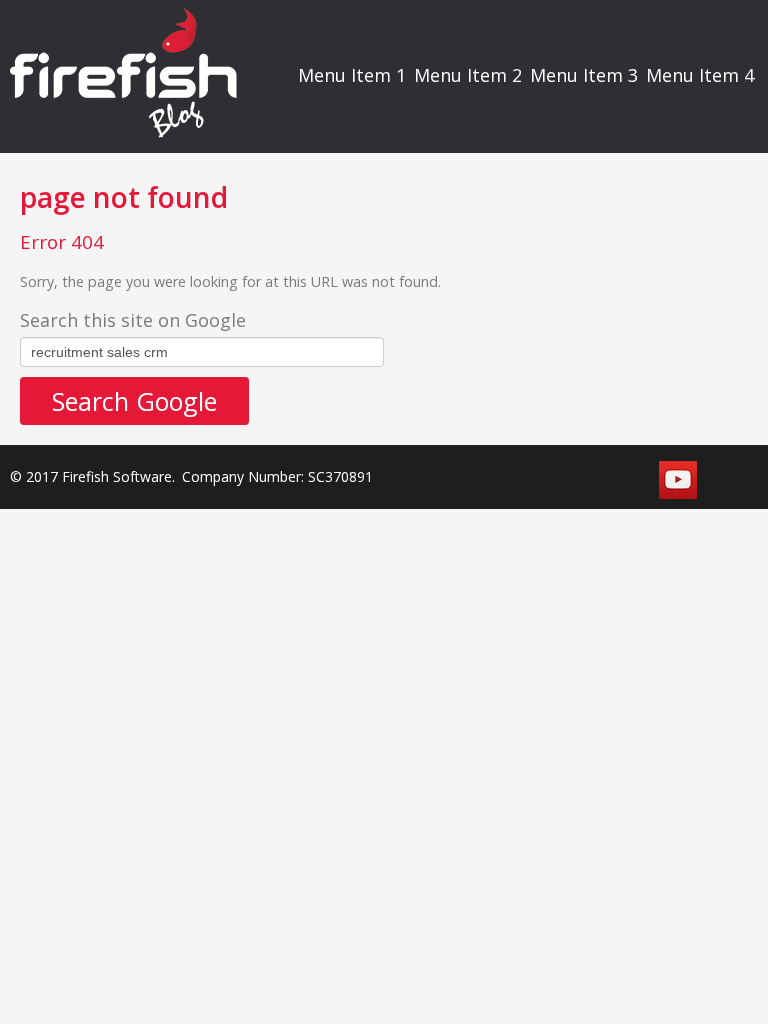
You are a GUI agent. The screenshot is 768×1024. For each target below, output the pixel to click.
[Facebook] (540, 480)
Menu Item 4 (700, 75)
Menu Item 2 (468, 75)
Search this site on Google (133, 320)
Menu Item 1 (352, 75)
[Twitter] (586, 480)
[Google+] (724, 480)
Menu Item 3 (584, 75)
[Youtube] (678, 480)
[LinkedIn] (632, 480)
